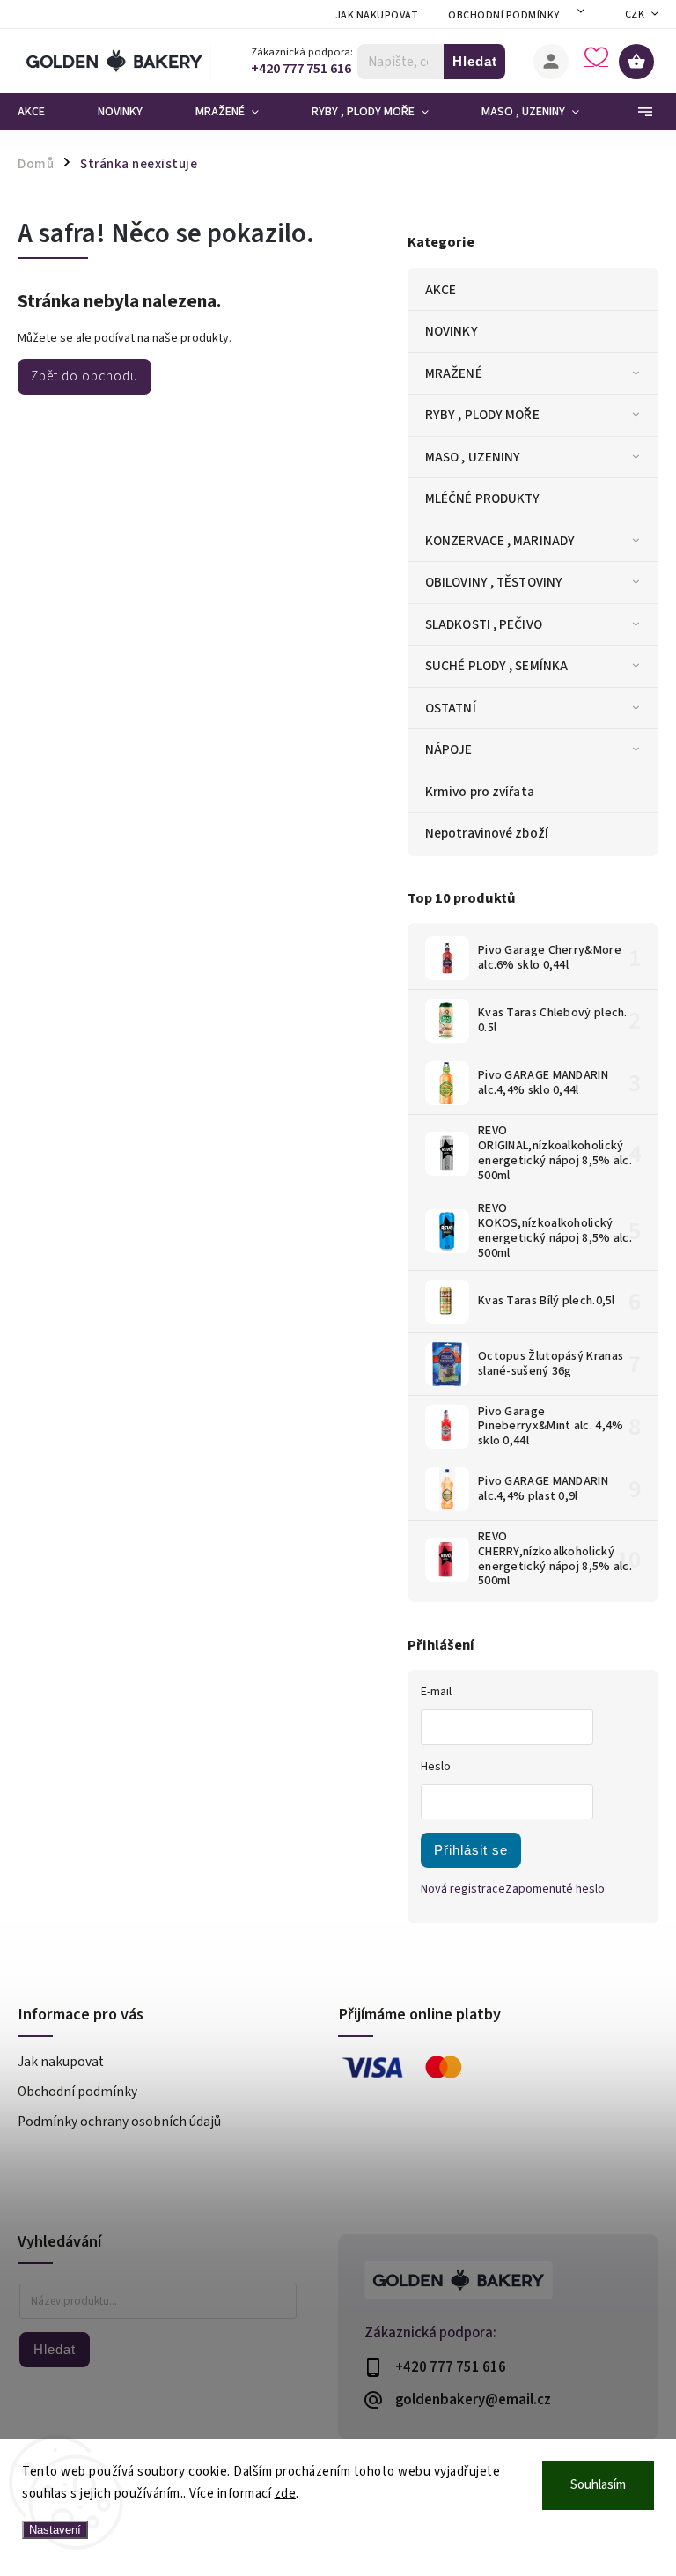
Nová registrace (463, 1889)
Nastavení (55, 2530)
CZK (635, 15)
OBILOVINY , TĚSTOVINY (494, 582)
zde (286, 2494)
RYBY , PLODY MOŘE (482, 415)
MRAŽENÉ (454, 373)
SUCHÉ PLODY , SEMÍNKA (496, 666)
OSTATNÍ (451, 708)
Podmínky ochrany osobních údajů (119, 2122)
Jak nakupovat (377, 15)
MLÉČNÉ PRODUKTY (483, 498)
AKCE (441, 290)
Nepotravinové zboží (487, 833)
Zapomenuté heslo (555, 1889)
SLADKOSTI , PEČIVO (484, 624)
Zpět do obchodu (84, 376)
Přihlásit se (471, 1850)
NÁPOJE (449, 749)
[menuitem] (44, 112)
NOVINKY (452, 331)
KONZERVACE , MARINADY (500, 541)
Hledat (475, 61)
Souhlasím (598, 2485)
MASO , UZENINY (473, 457)
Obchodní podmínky (504, 15)
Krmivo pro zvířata (480, 792)
